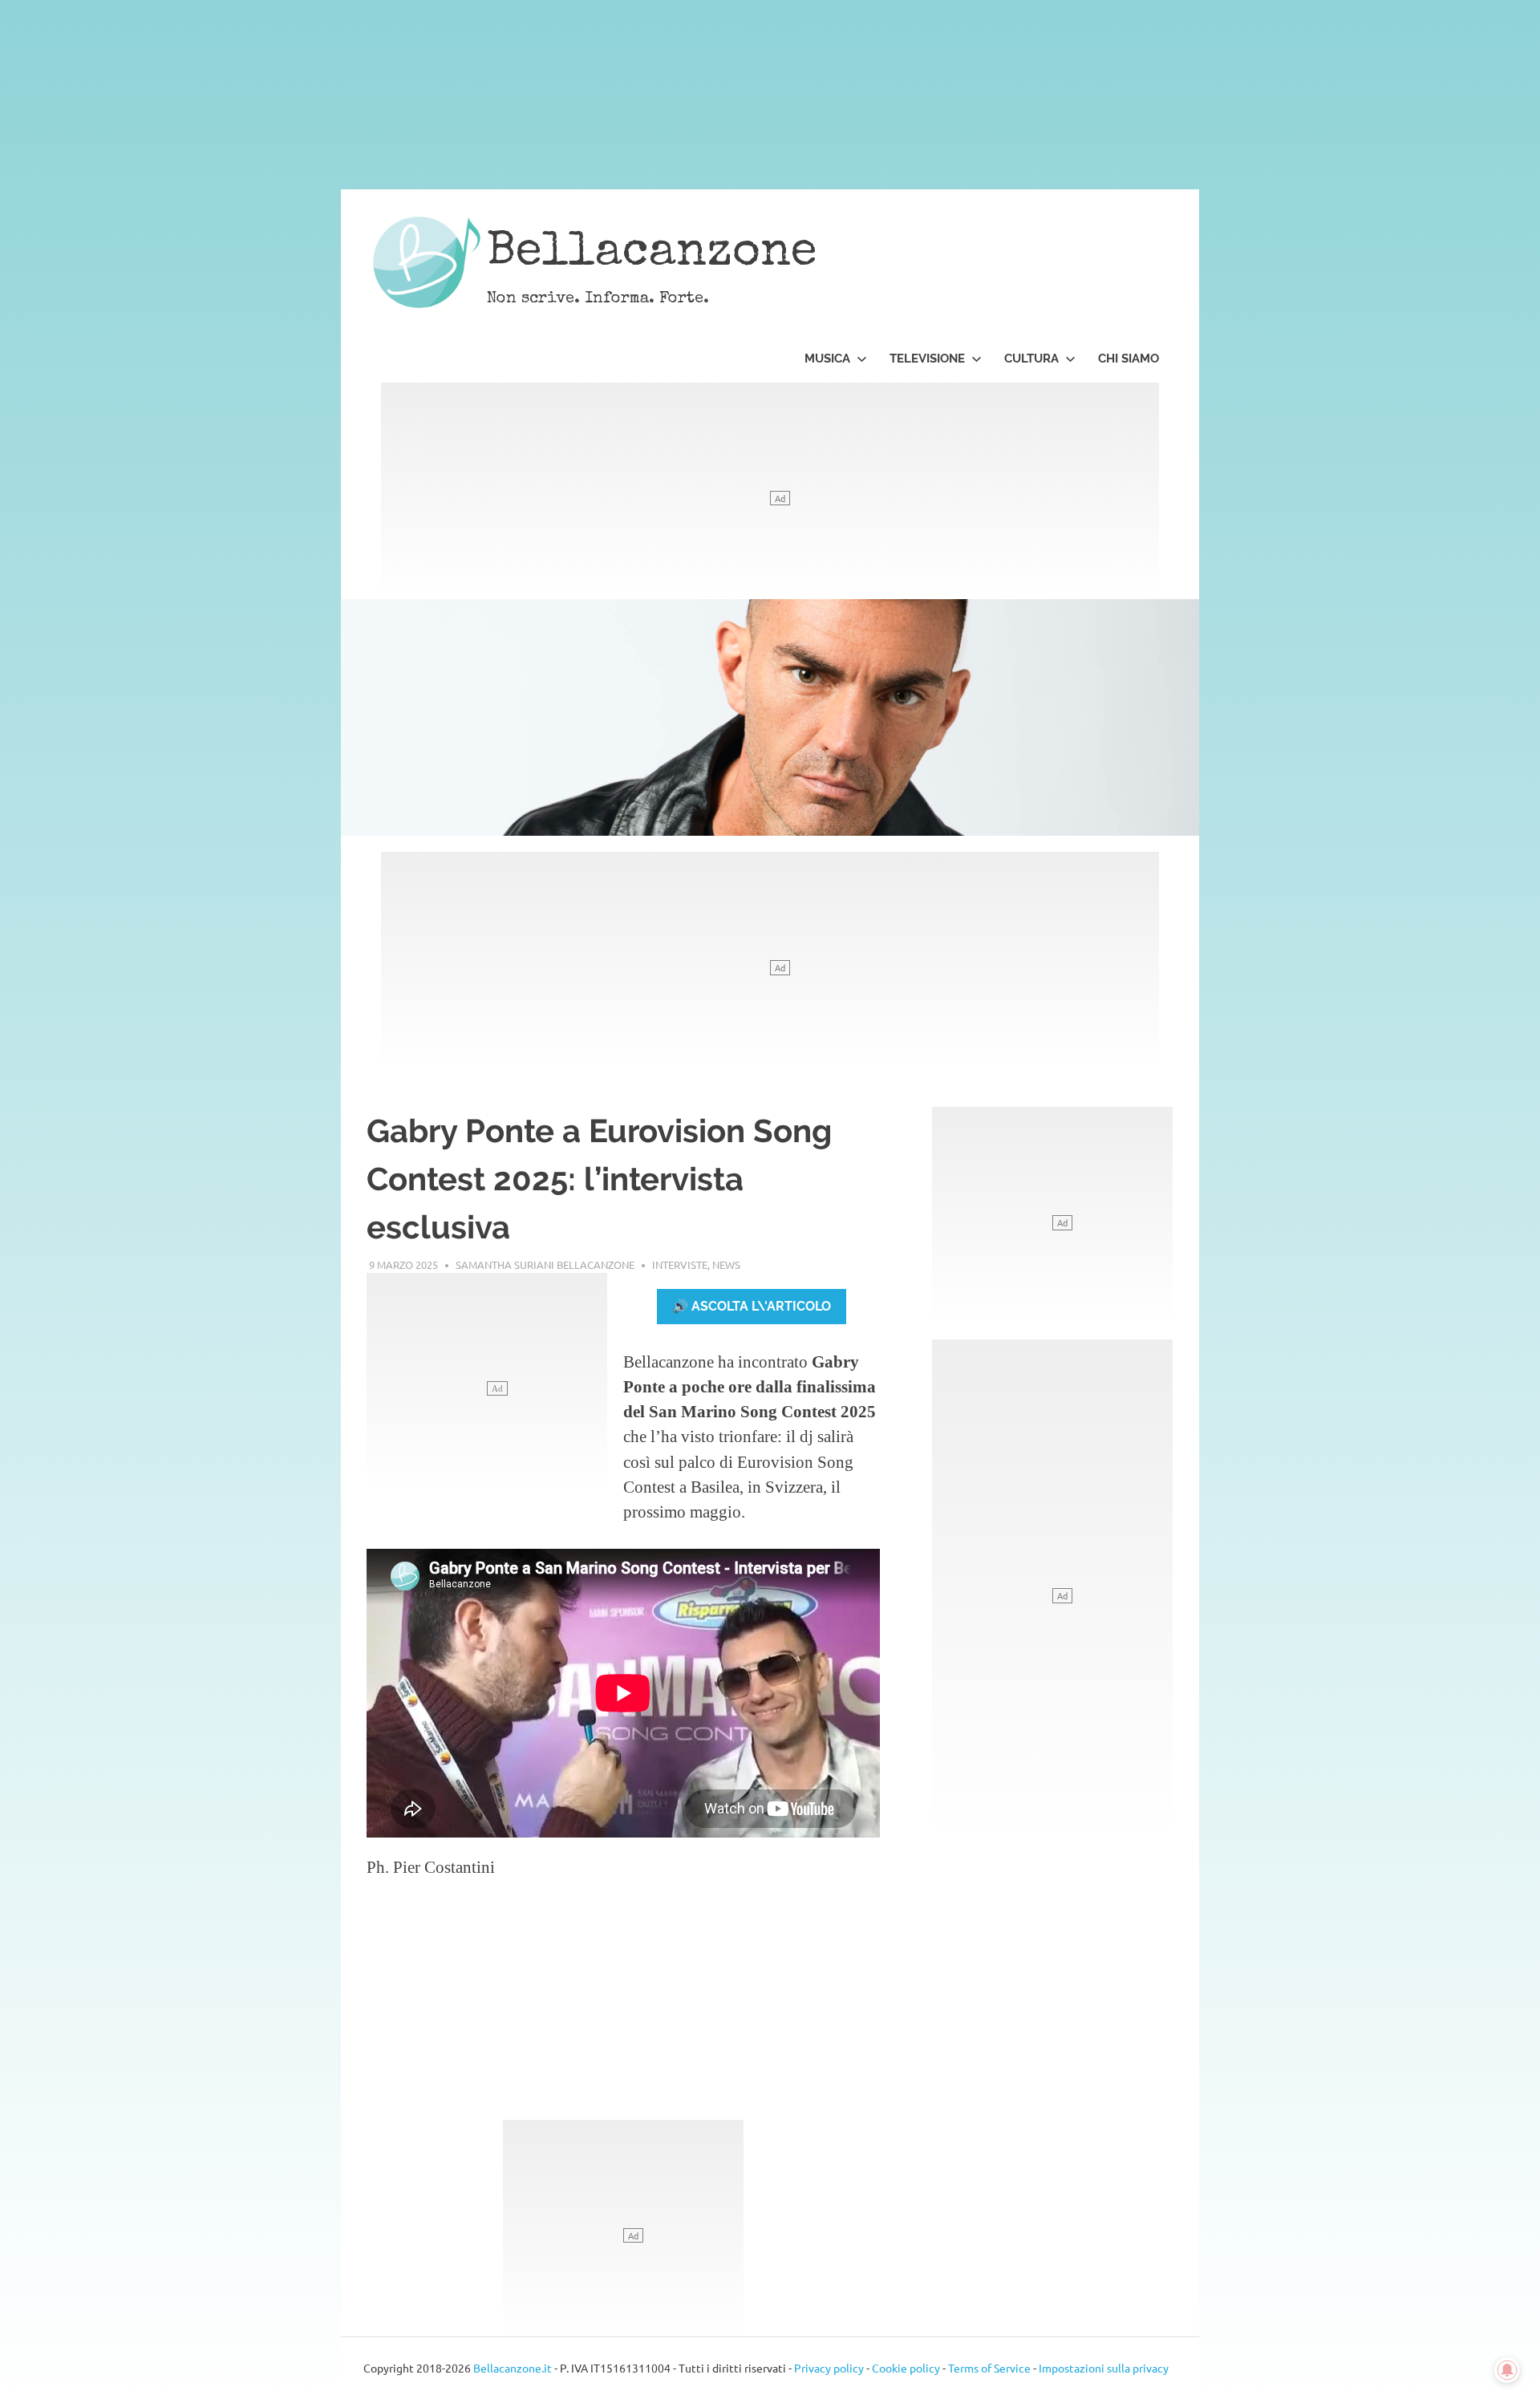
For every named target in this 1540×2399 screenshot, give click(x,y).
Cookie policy (906, 2368)
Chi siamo (1129, 359)
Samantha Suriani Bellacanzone (545, 1264)
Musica (827, 359)
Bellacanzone (652, 254)
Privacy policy (829, 2368)
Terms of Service (989, 2368)
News (726, 1264)
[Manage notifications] (1507, 2370)
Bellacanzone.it (513, 2368)
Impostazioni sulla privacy (1104, 2368)
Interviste (680, 1264)
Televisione (927, 359)
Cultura (1031, 359)
